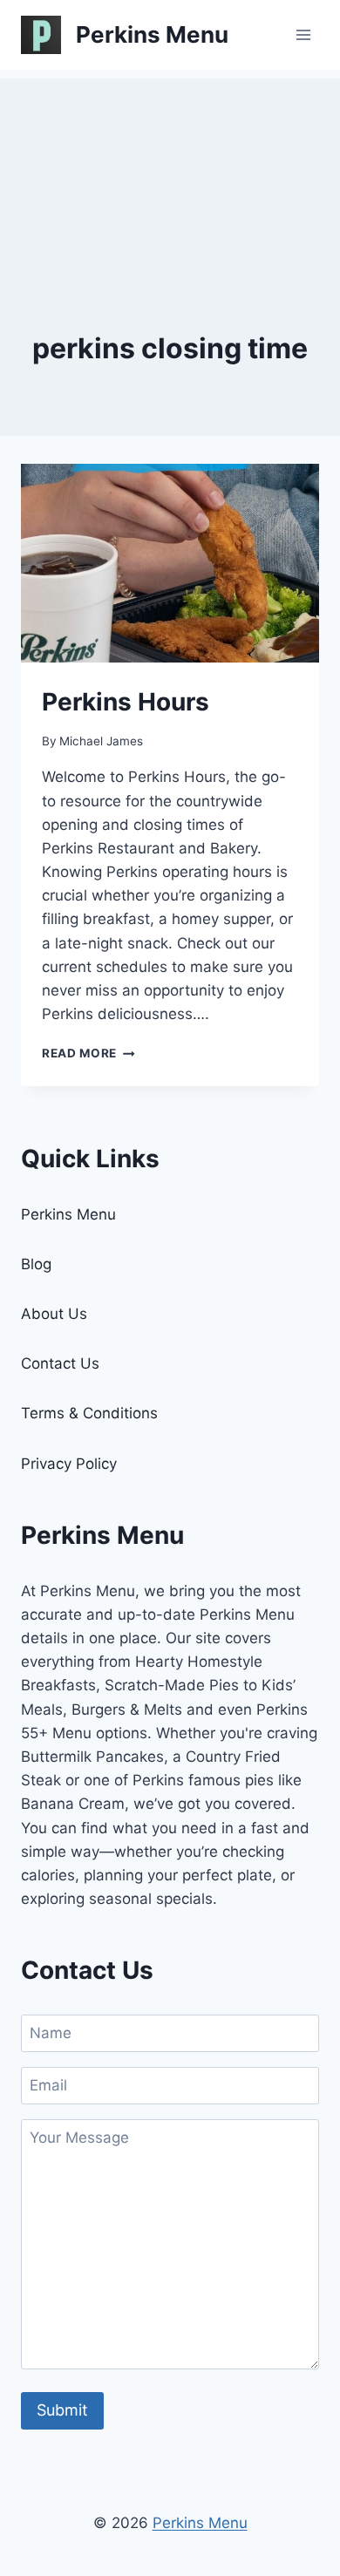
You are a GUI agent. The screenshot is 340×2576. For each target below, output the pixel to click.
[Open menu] (303, 34)
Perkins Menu (68, 1214)
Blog (36, 1264)
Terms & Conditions (89, 1413)
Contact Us (60, 1363)
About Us (54, 1314)
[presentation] (170, 563)
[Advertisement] (170, 166)
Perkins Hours (126, 702)
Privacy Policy (69, 1464)
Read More (88, 1053)
